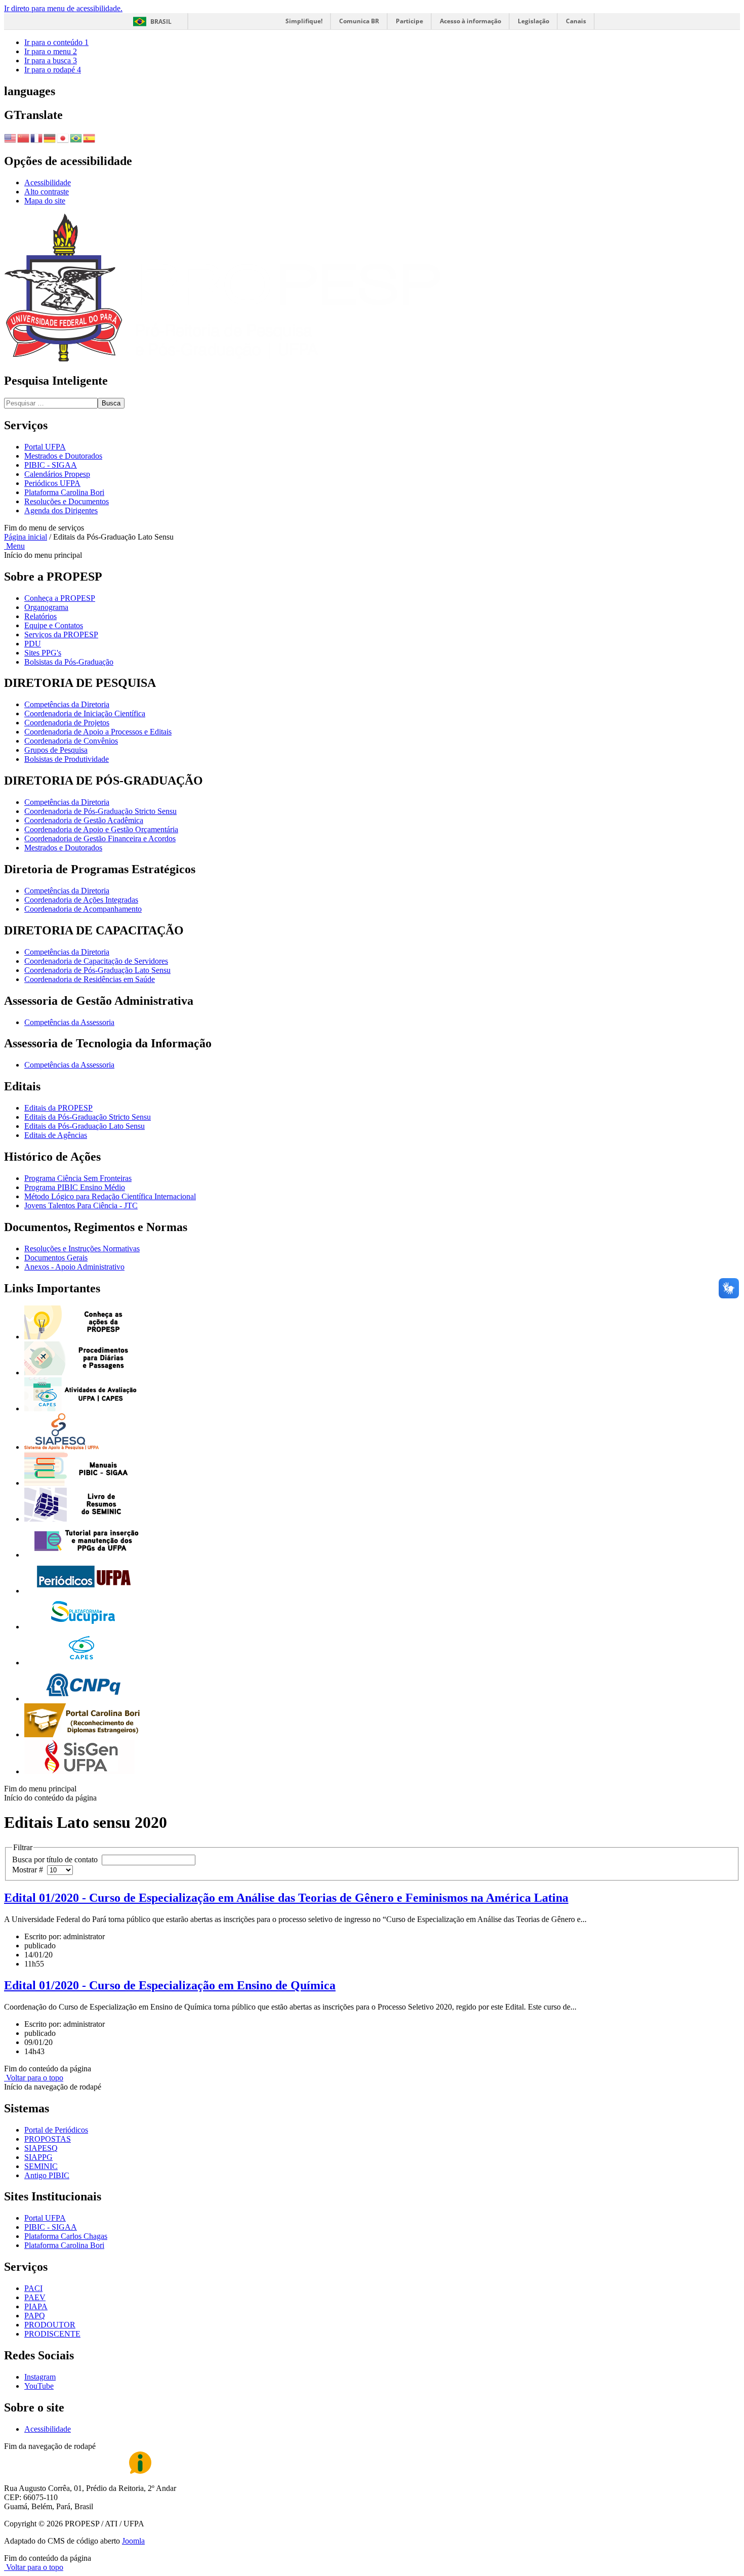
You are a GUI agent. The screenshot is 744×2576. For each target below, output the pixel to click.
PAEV (35, 2297)
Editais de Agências (56, 1135)
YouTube (39, 2386)
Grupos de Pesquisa (56, 750)
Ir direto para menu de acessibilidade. (63, 8)
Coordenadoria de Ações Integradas (81, 900)
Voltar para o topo (34, 2078)
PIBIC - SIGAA (51, 465)
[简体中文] (24, 137)
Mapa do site (45, 201)
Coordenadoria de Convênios (71, 741)
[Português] (76, 137)
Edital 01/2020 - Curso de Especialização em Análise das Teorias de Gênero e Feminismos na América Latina (286, 1898)
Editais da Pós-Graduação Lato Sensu (85, 1126)
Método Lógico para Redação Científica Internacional (110, 1196)
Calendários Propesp (57, 474)
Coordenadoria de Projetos (67, 723)
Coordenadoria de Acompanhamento (83, 909)
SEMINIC (41, 2166)
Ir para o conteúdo (56, 42)
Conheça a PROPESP (60, 598)
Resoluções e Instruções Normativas (82, 1249)
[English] (11, 137)
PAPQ (35, 2316)
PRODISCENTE (52, 2334)
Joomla (133, 2541)
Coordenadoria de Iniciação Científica (85, 713)
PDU (33, 644)
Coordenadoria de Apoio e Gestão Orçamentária (101, 829)
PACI (33, 2288)
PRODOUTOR (50, 2325)
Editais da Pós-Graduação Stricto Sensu (88, 1117)
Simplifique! (304, 21)
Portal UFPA (45, 447)
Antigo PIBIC (47, 2175)
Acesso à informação (470, 21)
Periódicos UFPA (52, 483)
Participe (409, 21)
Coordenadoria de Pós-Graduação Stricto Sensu (100, 811)
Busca (111, 403)
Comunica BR (359, 21)
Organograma (46, 607)
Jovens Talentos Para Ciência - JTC (81, 1205)
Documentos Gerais (56, 1258)
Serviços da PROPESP (61, 635)
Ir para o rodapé (53, 70)
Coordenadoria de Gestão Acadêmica (84, 820)
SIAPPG (38, 2157)
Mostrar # (30, 1870)
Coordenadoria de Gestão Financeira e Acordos (100, 839)
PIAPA (36, 2306)
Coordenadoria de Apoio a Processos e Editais (98, 732)
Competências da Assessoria (69, 1022)
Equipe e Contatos (54, 625)
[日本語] (63, 137)
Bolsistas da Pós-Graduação (69, 662)
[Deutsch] (50, 137)
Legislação (533, 21)
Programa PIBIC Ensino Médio (75, 1187)
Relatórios (40, 616)
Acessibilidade (48, 182)
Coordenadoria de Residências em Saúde (90, 979)
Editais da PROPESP (58, 1108)
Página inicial (26, 537)
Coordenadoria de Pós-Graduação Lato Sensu (97, 970)
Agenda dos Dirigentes (61, 510)
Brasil (161, 22)
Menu (14, 546)
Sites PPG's (43, 653)
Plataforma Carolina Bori (64, 492)
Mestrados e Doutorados (63, 456)
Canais (576, 21)
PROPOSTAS (48, 2139)
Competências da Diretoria (67, 704)
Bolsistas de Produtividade (67, 759)
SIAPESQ (41, 2148)
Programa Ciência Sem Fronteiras (78, 1178)
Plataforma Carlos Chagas (66, 2236)
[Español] (90, 137)
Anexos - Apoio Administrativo (74, 1267)
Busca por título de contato (57, 1859)
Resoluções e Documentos (67, 501)
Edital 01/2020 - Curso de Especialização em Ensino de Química (170, 1985)
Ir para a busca (51, 60)
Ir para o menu (51, 51)
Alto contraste (47, 192)
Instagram (40, 2377)
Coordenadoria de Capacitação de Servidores (96, 961)
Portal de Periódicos (56, 2130)
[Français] (37, 137)
